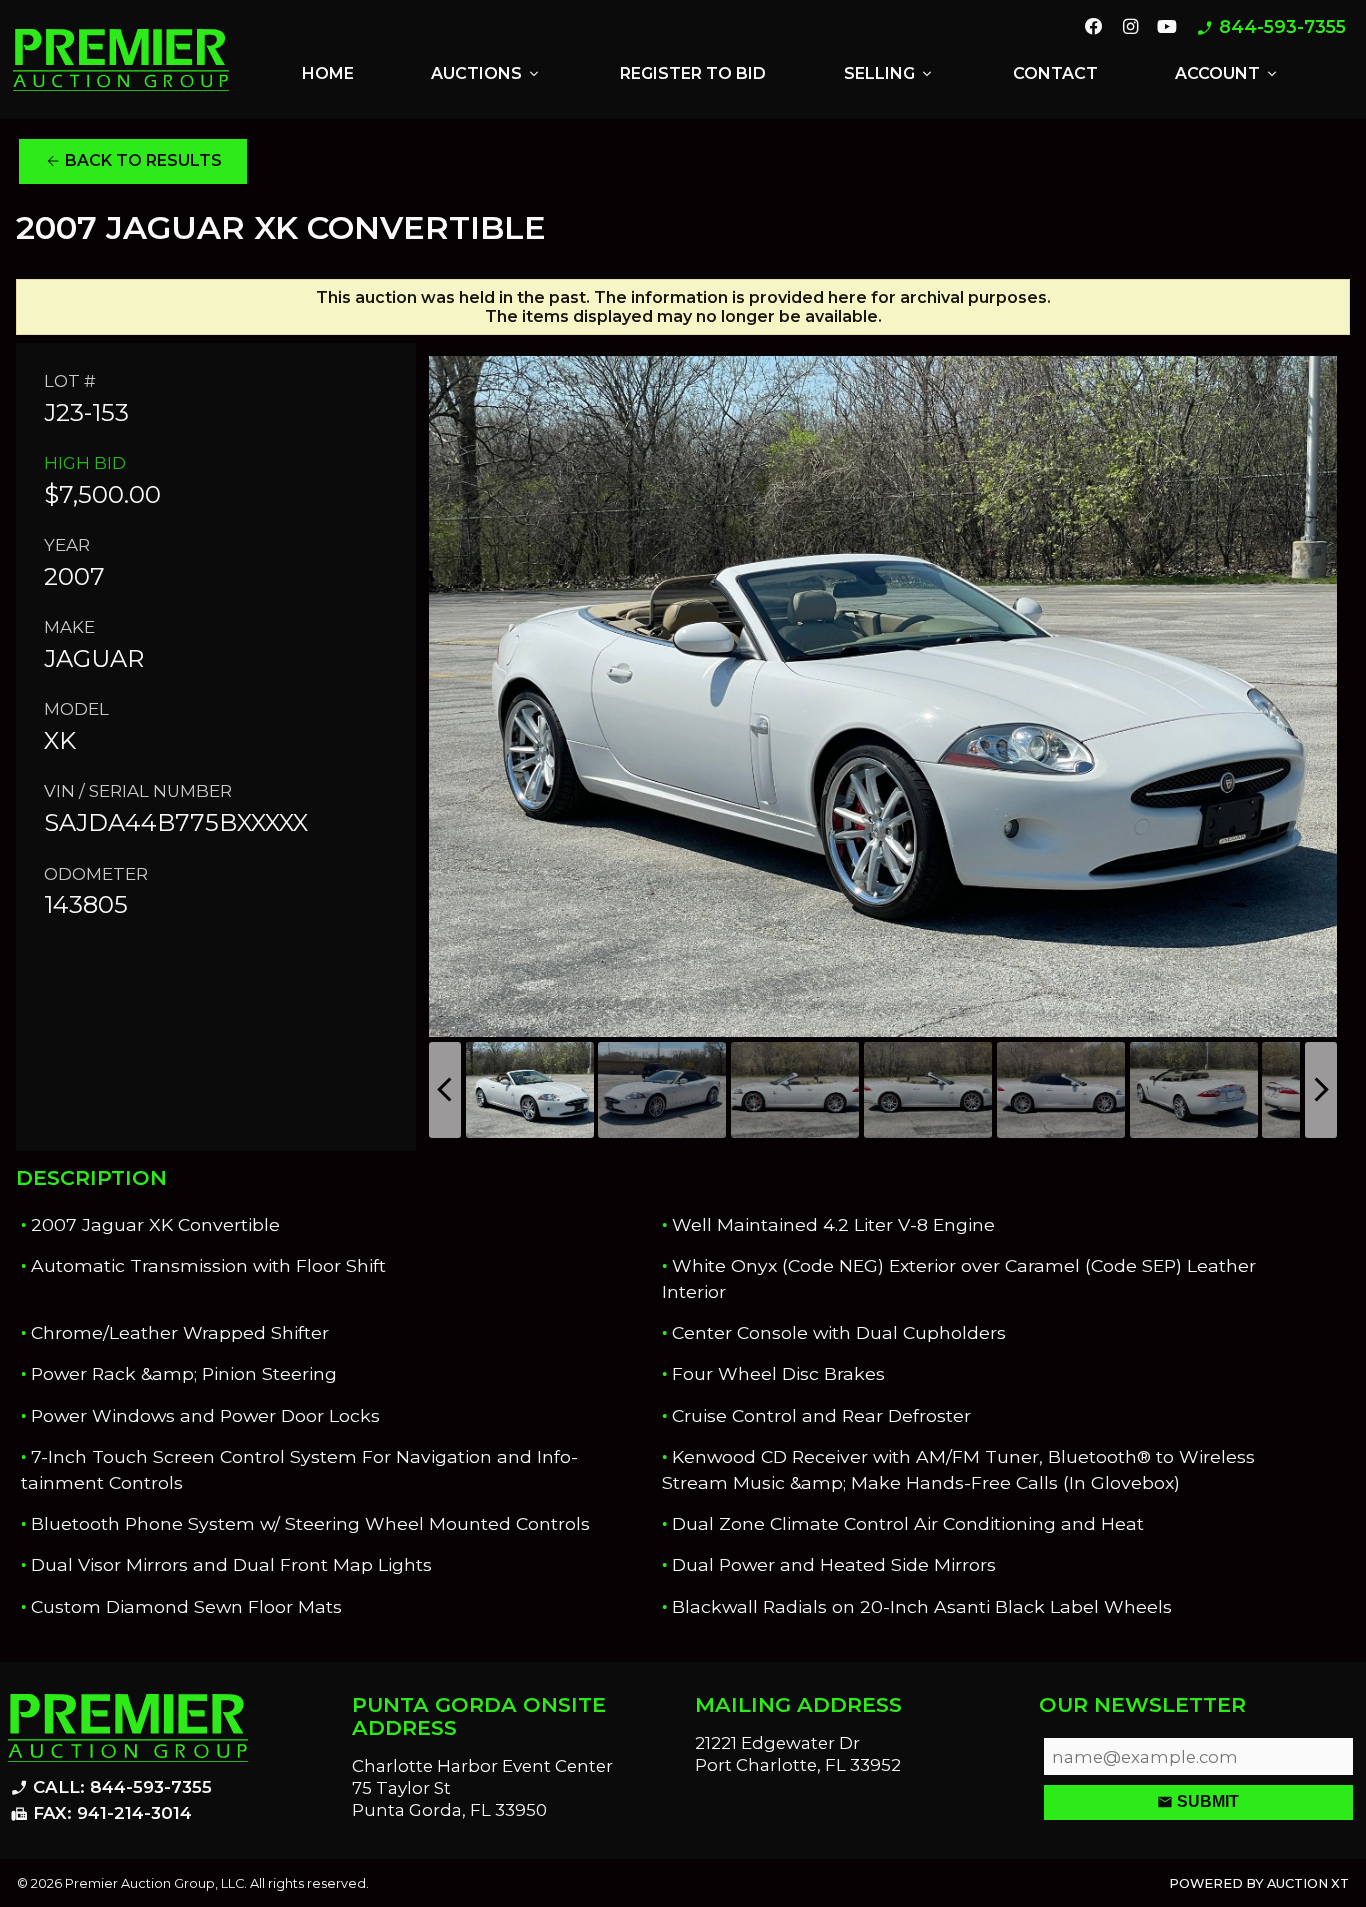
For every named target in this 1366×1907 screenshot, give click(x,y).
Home (328, 73)
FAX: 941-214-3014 (101, 1814)
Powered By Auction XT (1259, 1883)
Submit (1198, 1802)
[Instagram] (1129, 28)
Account (1227, 74)
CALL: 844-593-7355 (111, 1788)
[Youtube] (1167, 28)
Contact (1055, 73)
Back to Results (133, 161)
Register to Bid (693, 73)
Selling (889, 74)
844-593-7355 (1271, 27)
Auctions (486, 74)
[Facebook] (1094, 28)
